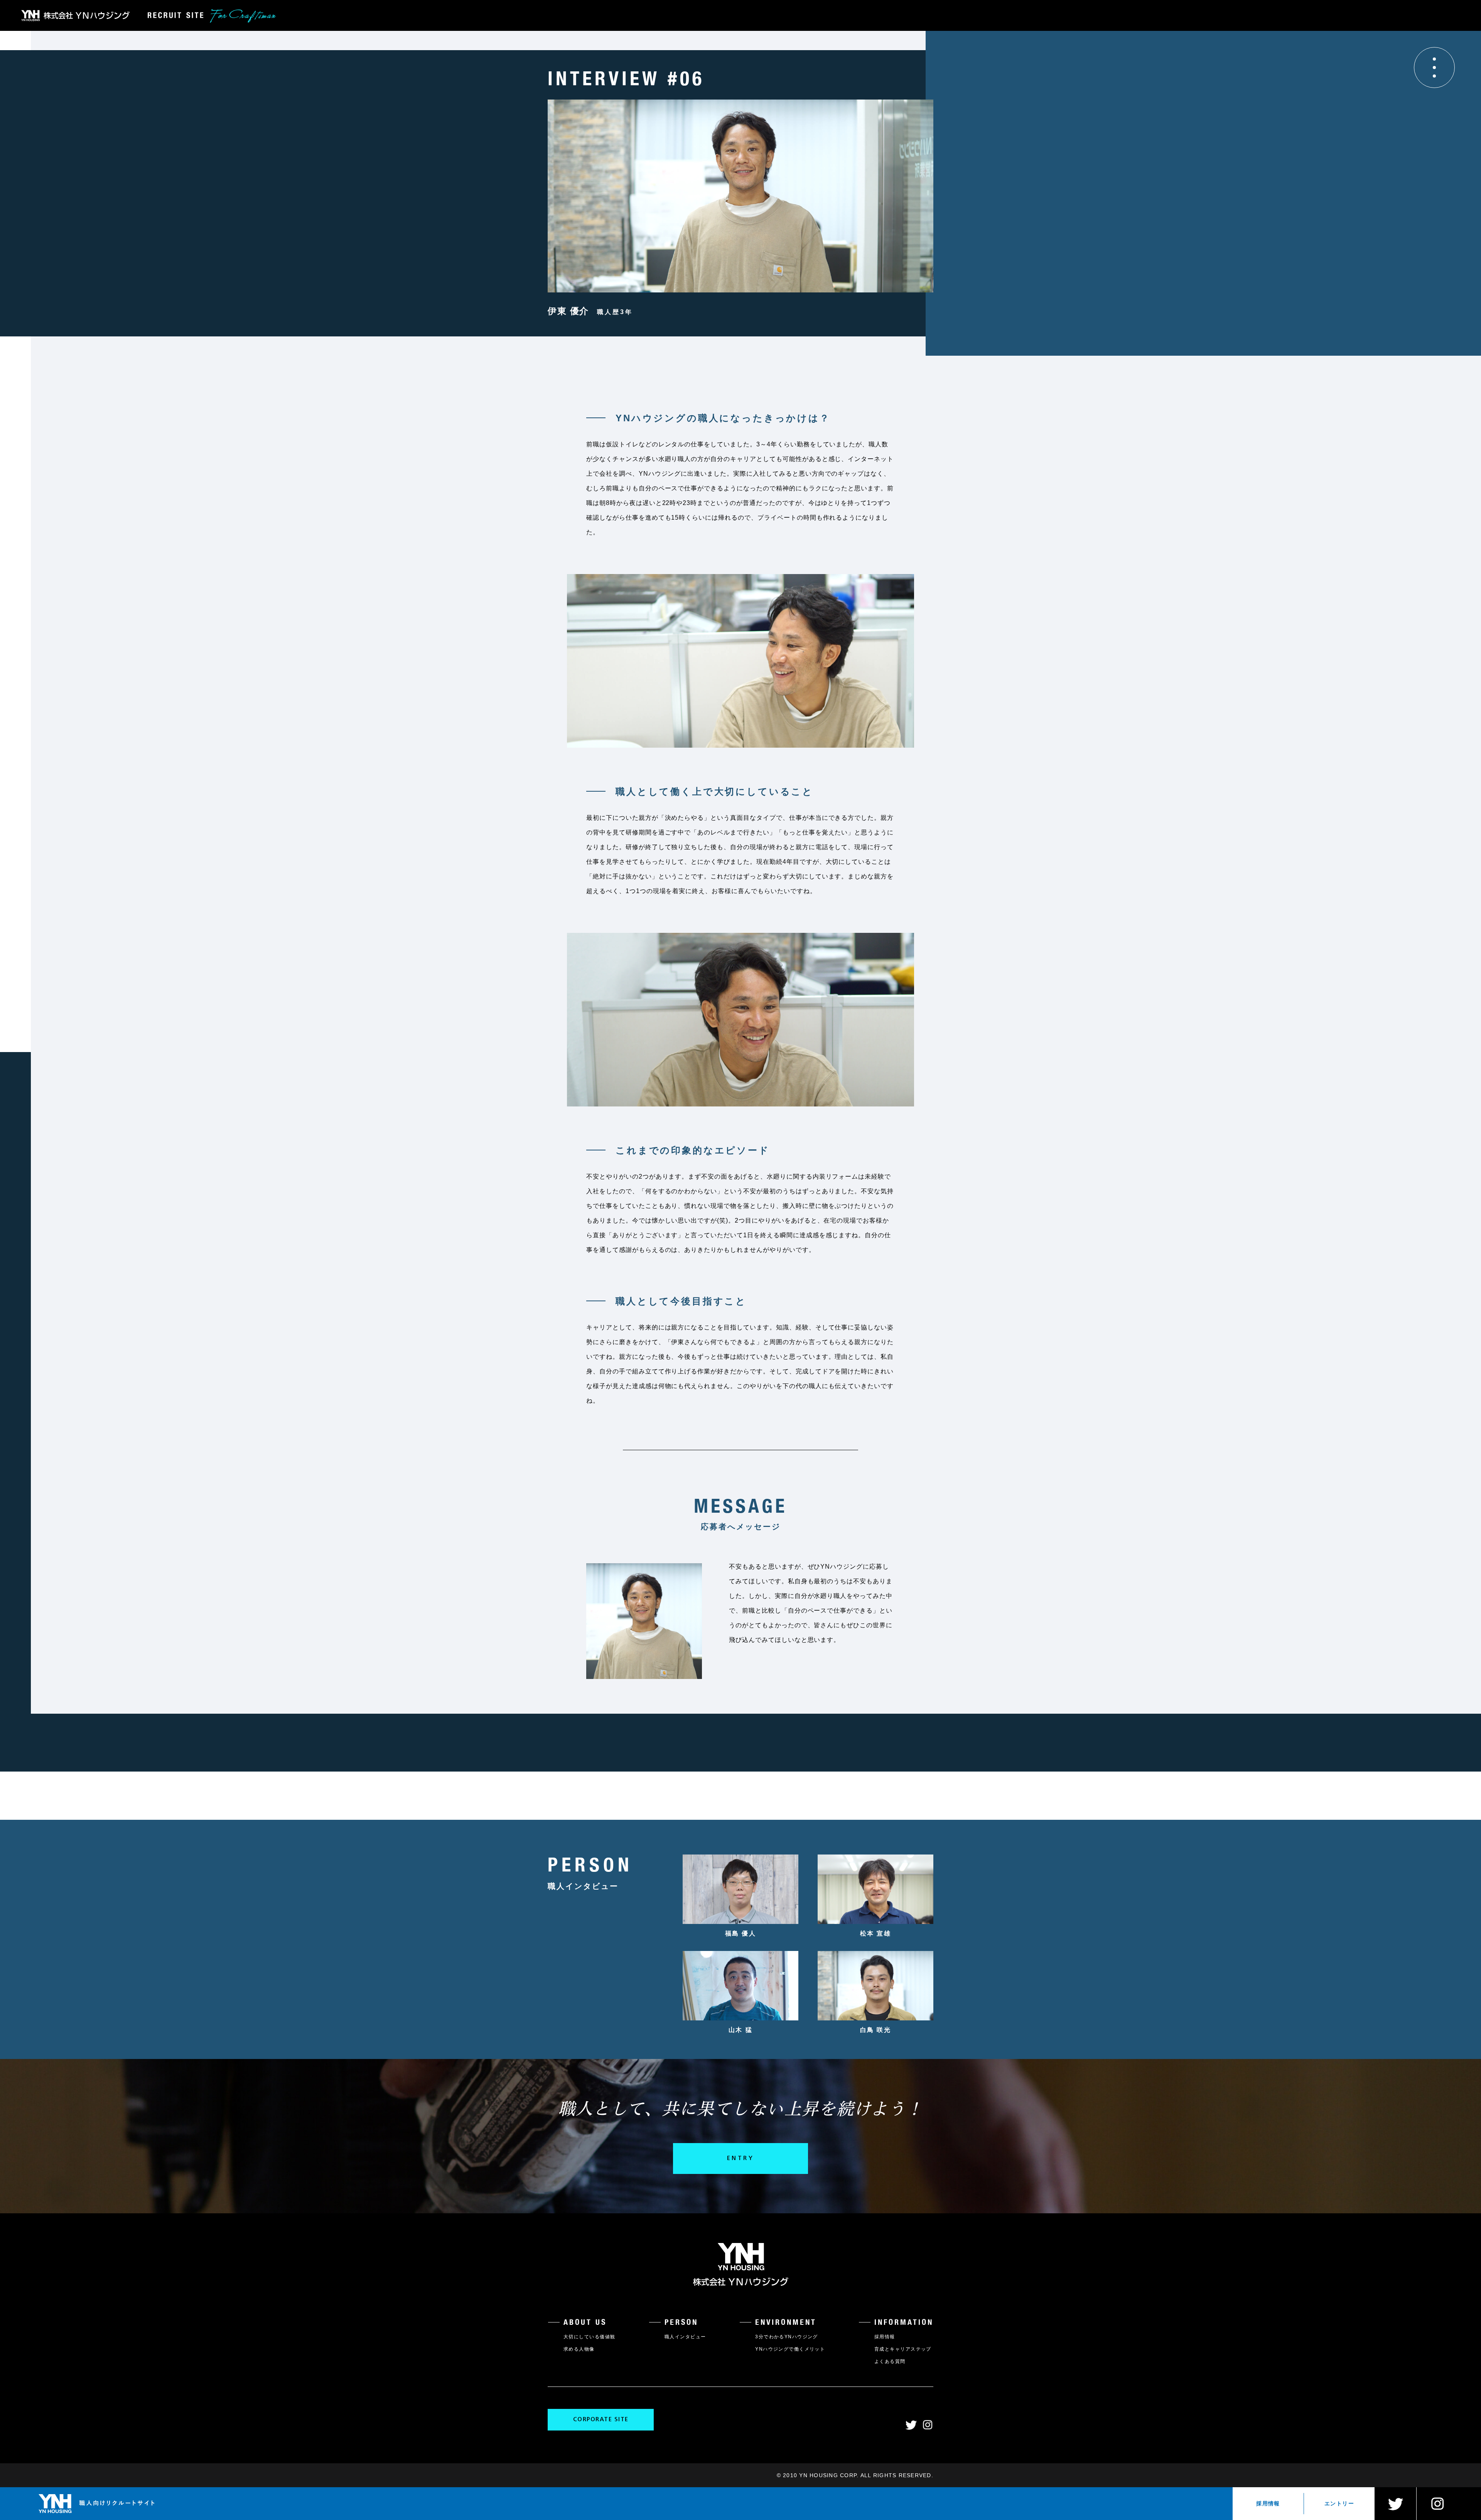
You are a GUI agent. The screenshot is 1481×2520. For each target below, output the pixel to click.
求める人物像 (579, 2349)
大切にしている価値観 (589, 2337)
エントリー (1339, 2503)
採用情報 (1268, 2503)
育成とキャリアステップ (903, 2349)
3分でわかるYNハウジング (787, 2337)
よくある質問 (890, 2361)
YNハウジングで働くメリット (790, 2349)
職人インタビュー (685, 2337)
